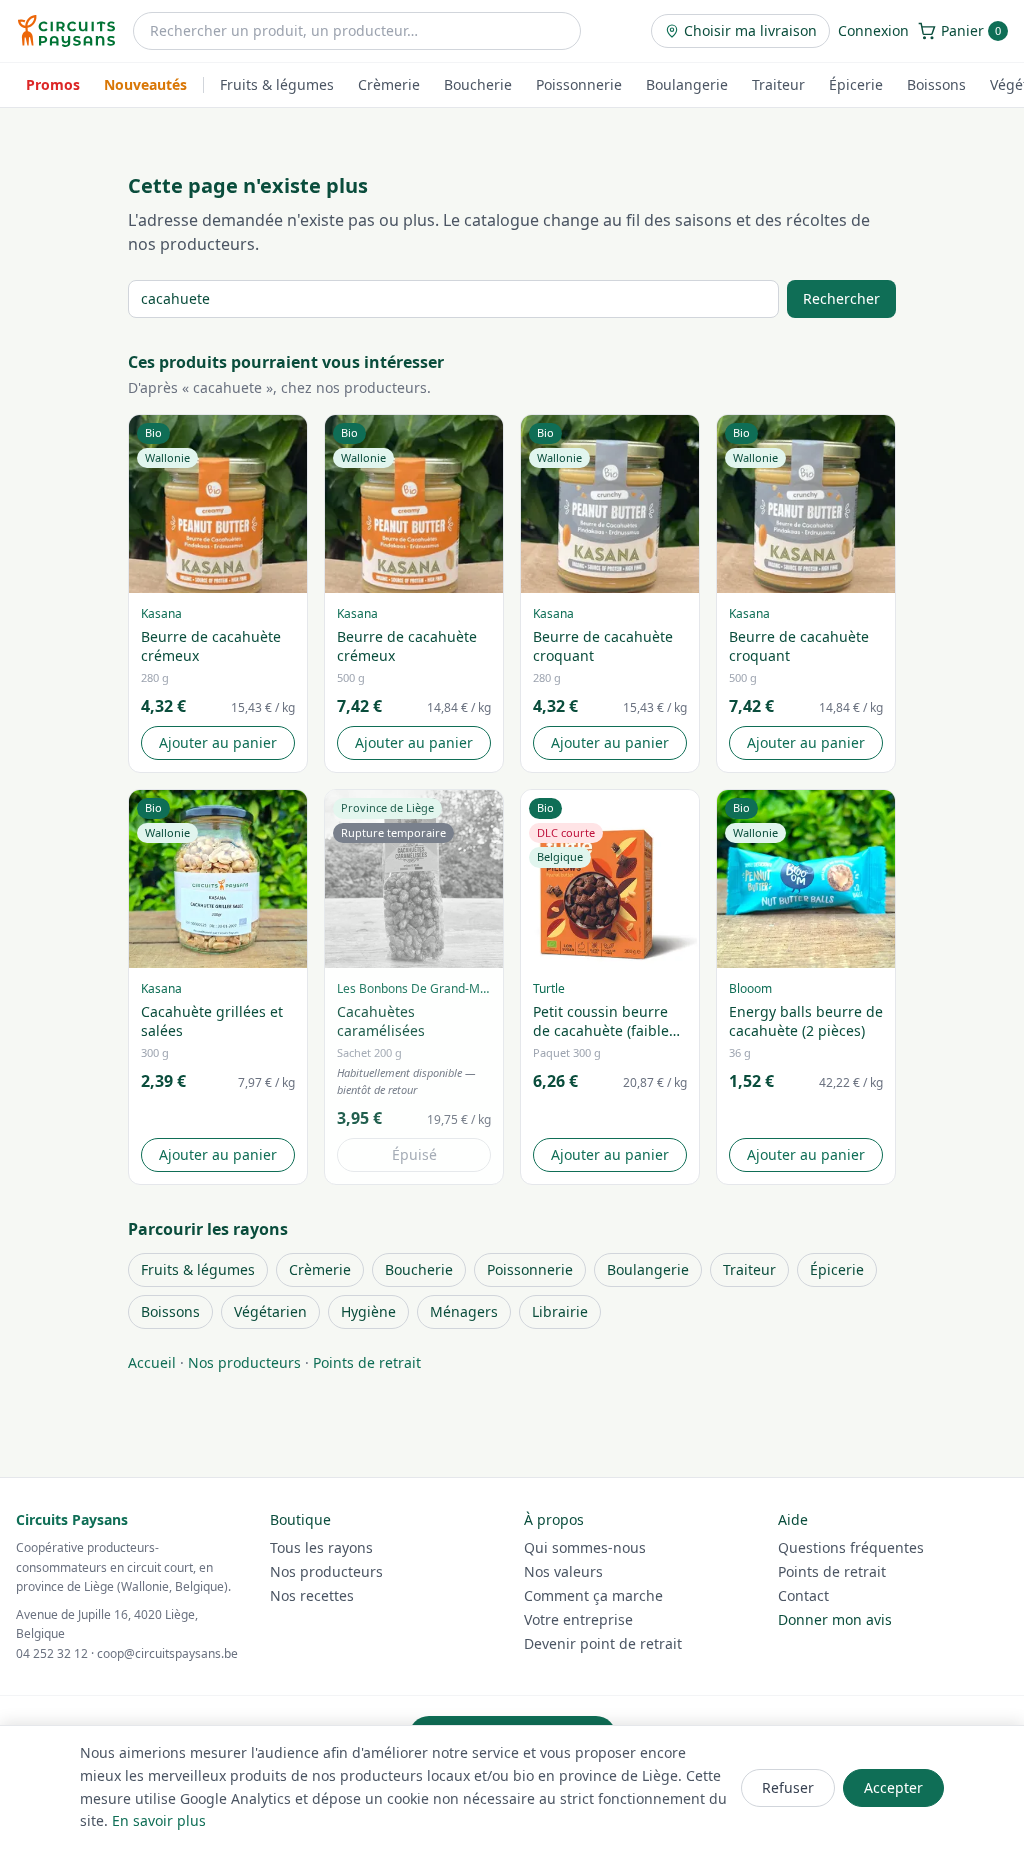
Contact (803, 1595)
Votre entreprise (578, 1619)
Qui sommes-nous (585, 1547)
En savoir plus (159, 1820)
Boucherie (478, 84)
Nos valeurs (563, 1571)
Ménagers (464, 1311)
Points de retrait (367, 1362)
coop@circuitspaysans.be (167, 1653)
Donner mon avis (835, 1619)
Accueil (152, 1362)
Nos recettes (312, 1595)
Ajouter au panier (218, 742)
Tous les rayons (321, 1547)
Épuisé (414, 1154)
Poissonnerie (579, 84)
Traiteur (778, 84)
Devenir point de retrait (603, 1643)
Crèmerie (389, 84)
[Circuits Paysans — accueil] (66, 31)
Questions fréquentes (851, 1547)
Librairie (560, 1311)
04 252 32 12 (52, 1653)
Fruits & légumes (277, 84)
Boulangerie (687, 84)
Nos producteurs (244, 1362)
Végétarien (270, 1311)
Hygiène (368, 1311)
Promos (53, 84)
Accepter (893, 1787)
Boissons (936, 84)
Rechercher (841, 298)
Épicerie (856, 84)
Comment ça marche (593, 1595)
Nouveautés (145, 84)
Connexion (873, 30)
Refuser (788, 1787)
